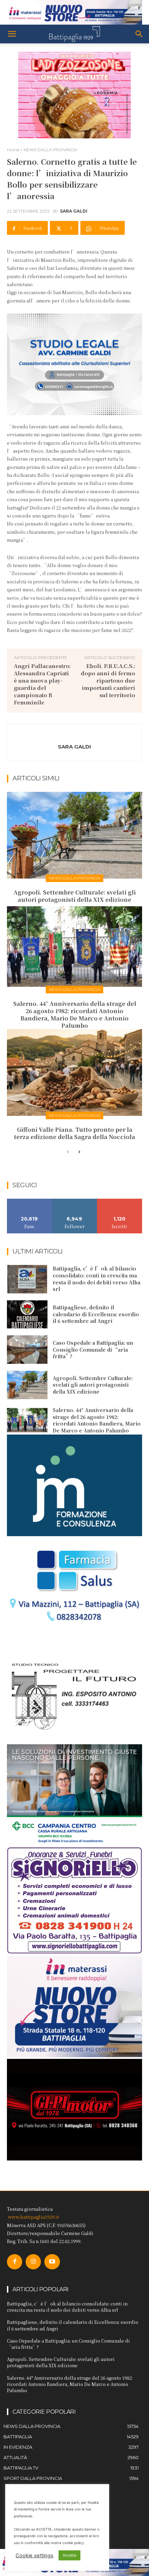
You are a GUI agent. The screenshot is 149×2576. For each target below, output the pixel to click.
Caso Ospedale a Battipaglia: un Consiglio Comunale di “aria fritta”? (93, 1349)
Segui (75, 1201)
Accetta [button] (69, 2555)
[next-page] (79, 1152)
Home (13, 150)
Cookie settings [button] (34, 2556)
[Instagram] (33, 2262)
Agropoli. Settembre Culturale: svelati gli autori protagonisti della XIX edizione (75, 896)
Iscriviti (120, 1201)
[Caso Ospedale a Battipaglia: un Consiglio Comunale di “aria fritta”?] (27, 1350)
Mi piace (29, 1201)
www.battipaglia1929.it (33, 2217)
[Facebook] (15, 2262)
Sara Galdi (74, 211)
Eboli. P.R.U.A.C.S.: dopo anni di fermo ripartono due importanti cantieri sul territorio (108, 680)
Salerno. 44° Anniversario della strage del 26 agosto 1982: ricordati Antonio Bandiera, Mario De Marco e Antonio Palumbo (75, 1014)
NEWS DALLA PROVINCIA (50, 150)
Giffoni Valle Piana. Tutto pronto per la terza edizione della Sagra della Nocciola (74, 1133)
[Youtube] (52, 2262)
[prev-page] (68, 1152)
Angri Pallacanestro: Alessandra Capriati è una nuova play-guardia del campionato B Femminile (42, 684)
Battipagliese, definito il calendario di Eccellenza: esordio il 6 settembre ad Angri (96, 1314)
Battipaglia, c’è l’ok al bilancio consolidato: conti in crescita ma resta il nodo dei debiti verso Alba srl (97, 1279)
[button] (12, 34)
